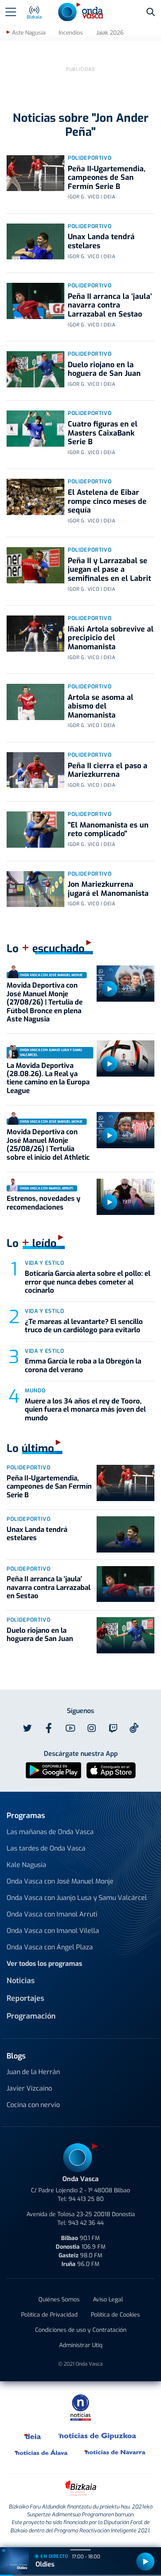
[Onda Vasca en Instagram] (92, 1728)
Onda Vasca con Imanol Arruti (52, 1914)
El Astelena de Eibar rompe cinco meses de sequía (107, 501)
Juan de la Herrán (33, 2072)
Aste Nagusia (29, 33)
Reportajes (25, 1998)
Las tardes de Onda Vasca (46, 1848)
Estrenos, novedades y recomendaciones (44, 1203)
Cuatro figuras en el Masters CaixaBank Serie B (103, 433)
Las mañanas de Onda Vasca (50, 1832)
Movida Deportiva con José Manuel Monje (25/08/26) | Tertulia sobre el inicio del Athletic (48, 1145)
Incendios (71, 33)
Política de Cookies (115, 2315)
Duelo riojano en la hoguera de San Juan (104, 369)
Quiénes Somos (59, 2300)
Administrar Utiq (81, 2345)
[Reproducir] (109, 989)
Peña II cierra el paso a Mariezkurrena (108, 770)
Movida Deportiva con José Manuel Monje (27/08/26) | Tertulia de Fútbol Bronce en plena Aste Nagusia (45, 1002)
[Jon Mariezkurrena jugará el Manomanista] (36, 889)
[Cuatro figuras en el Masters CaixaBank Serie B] (36, 429)
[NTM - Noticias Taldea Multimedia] (80, 2407)
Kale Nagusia (26, 1865)
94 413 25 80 (86, 2199)
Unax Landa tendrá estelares (101, 241)
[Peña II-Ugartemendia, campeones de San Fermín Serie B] (36, 173)
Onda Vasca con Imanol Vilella (53, 1931)
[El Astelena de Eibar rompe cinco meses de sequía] (36, 497)
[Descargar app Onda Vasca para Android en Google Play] (53, 1770)
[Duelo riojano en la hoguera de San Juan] (36, 369)
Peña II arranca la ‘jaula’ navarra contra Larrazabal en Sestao (110, 305)
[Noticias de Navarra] (115, 2452)
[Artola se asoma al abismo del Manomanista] (36, 702)
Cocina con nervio (33, 2105)
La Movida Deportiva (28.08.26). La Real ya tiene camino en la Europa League (48, 1078)
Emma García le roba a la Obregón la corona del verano (83, 1365)
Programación (31, 2016)
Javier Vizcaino (29, 2088)
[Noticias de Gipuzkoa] (98, 2436)
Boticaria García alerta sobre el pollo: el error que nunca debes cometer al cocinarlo (88, 1282)
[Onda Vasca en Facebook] (49, 1728)
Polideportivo (90, 158)
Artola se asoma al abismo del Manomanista (101, 706)
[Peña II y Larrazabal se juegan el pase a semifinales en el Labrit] (36, 565)
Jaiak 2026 (110, 33)
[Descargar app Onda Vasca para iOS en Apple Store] (111, 1770)
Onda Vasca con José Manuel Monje (60, 1881)
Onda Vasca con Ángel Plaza (50, 1947)
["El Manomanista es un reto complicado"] (36, 830)
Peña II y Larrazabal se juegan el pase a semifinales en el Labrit (109, 570)
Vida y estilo (44, 1263)
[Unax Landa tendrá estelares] (36, 242)
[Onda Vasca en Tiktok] (134, 1728)
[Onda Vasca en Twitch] (113, 1728)
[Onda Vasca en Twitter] (27, 1728)
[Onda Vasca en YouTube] (70, 1728)
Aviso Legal (108, 2300)
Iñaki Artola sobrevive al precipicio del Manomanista (111, 638)
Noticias (21, 1981)
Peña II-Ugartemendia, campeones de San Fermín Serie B (107, 178)
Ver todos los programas (44, 1964)
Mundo (35, 1391)
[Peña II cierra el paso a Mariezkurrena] (36, 770)
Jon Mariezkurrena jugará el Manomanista (108, 889)
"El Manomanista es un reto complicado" (108, 830)
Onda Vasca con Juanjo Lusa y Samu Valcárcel (77, 1898)
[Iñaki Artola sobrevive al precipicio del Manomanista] (36, 634)
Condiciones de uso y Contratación (81, 2330)
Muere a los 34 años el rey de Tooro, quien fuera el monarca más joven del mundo (85, 1410)
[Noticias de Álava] (41, 2452)
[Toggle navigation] (11, 12)
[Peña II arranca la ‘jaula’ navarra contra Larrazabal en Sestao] (36, 301)
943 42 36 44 (86, 2223)
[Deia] (33, 2436)
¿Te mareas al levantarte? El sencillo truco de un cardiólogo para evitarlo (84, 1326)
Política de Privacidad (49, 2315)
